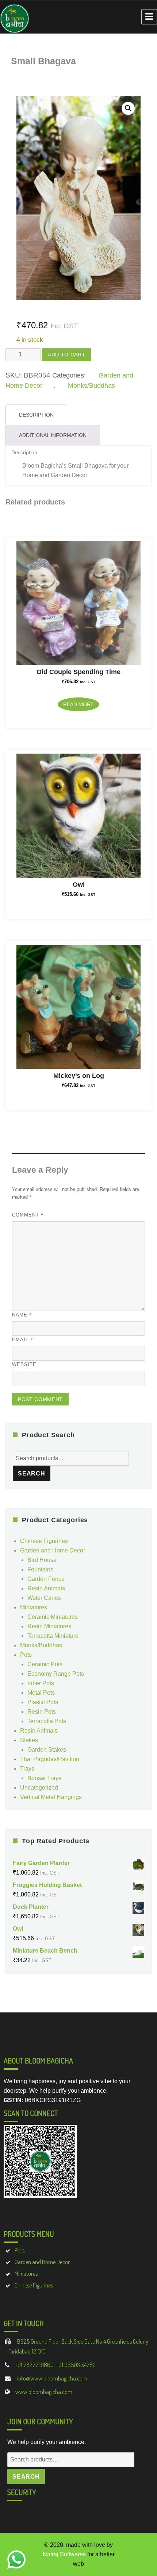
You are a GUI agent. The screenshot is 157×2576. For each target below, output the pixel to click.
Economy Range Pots (56, 1674)
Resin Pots (42, 1712)
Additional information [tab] (53, 435)
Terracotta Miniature (53, 1636)
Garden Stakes (47, 1750)
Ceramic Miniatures (53, 1617)
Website (24, 1364)
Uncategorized (39, 1788)
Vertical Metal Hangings (51, 1797)
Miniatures (34, 1607)
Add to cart (66, 355)
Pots (26, 1655)
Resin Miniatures (49, 1626)
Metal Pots (41, 1693)
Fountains (40, 1569)
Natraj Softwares (64, 2554)
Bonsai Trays (44, 1778)
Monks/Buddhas (91, 386)
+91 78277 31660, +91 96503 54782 (55, 2365)
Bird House (42, 1560)
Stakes (29, 1740)
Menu (149, 17)
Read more (78, 704)
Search (32, 1473)
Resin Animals (46, 1588)
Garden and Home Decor (53, 1550)
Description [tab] (36, 415)
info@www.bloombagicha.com (52, 2378)
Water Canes (44, 1598)
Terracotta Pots (47, 1721)
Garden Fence (46, 1579)
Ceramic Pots (45, 1664)
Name (22, 1315)
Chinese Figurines (44, 1541)
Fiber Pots (41, 1683)
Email (23, 1339)
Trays (27, 1769)
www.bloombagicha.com (44, 2392)
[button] (128, 108)
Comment (28, 1215)
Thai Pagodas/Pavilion (50, 1759)
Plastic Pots (43, 1702)
